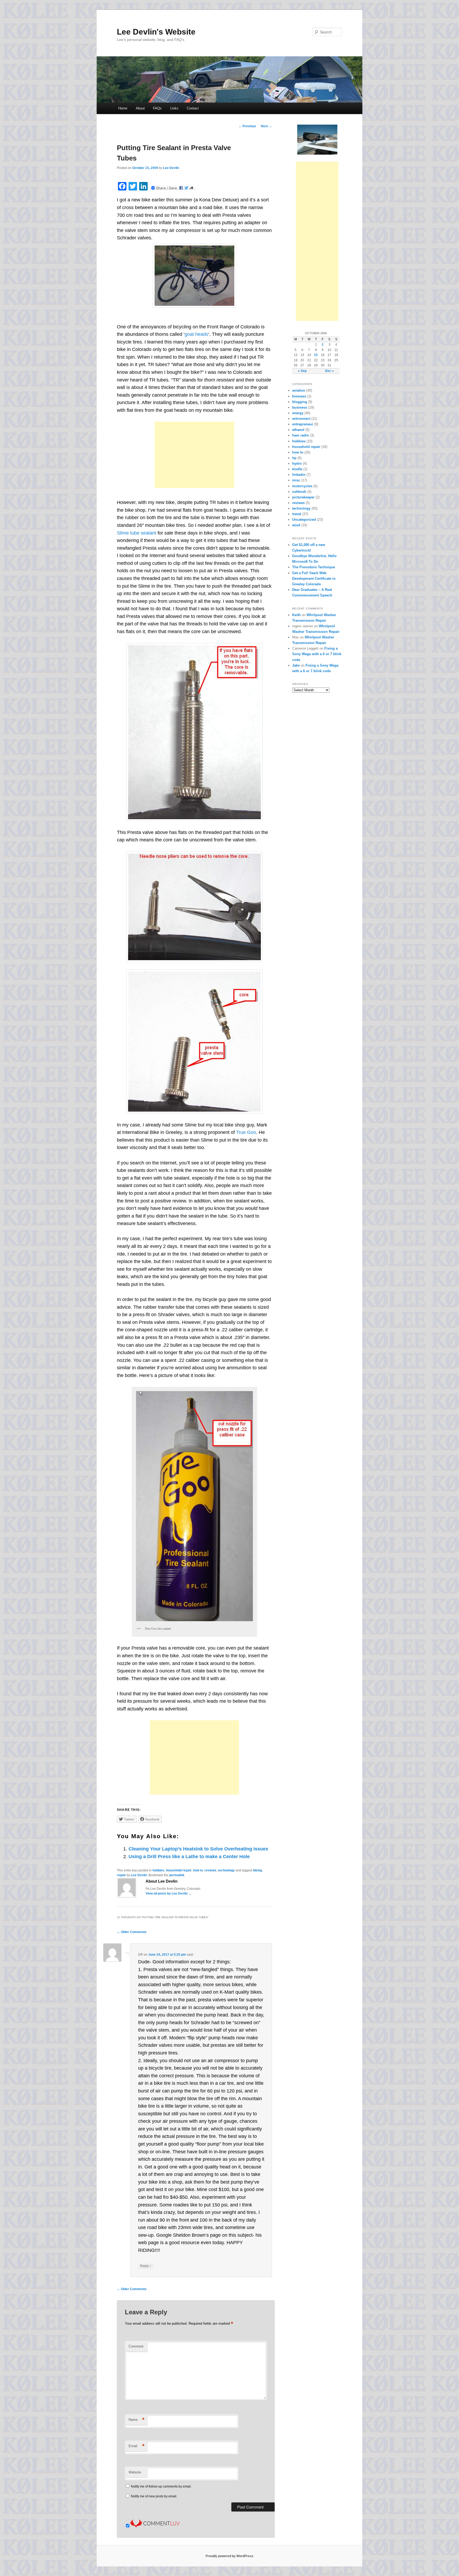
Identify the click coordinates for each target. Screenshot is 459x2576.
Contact (193, 108)
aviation (299, 390)
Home (123, 108)
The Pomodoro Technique (314, 567)
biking (257, 1870)
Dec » (330, 371)
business (300, 407)
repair (121, 1875)
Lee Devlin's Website (156, 32)
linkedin (299, 475)
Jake (296, 665)
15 (316, 355)
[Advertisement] (194, 455)
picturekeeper (303, 497)
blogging (300, 402)
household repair (179, 1870)
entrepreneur (303, 424)
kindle (297, 469)
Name (137, 2420)
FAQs (157, 108)
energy (298, 413)
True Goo (246, 1132)
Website (135, 2472)
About (140, 108)
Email (137, 2446)
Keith (296, 615)
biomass (299, 396)
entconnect (301, 419)
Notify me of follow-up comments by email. (161, 2486)
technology (226, 1870)
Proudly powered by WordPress (229, 2556)
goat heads (196, 334)
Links (174, 108)
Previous (247, 126)
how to (198, 1870)
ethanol (298, 430)
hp (294, 458)
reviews (211, 1870)
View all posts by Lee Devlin (169, 1893)
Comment (136, 2346)
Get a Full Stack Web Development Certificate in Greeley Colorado (314, 579)
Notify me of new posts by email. (154, 2496)
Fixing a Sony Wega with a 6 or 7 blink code (317, 654)
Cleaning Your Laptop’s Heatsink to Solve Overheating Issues (198, 1849)
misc (296, 480)
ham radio (301, 435)
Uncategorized (304, 520)
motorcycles (302, 486)
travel (297, 514)
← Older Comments (132, 1932)
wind (296, 525)
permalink (177, 1875)
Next (266, 126)
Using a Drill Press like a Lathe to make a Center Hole (189, 1857)
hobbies (158, 1870)
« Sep (302, 371)
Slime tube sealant (137, 533)
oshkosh (299, 492)
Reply (146, 2266)
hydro (297, 463)
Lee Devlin (171, 168)
